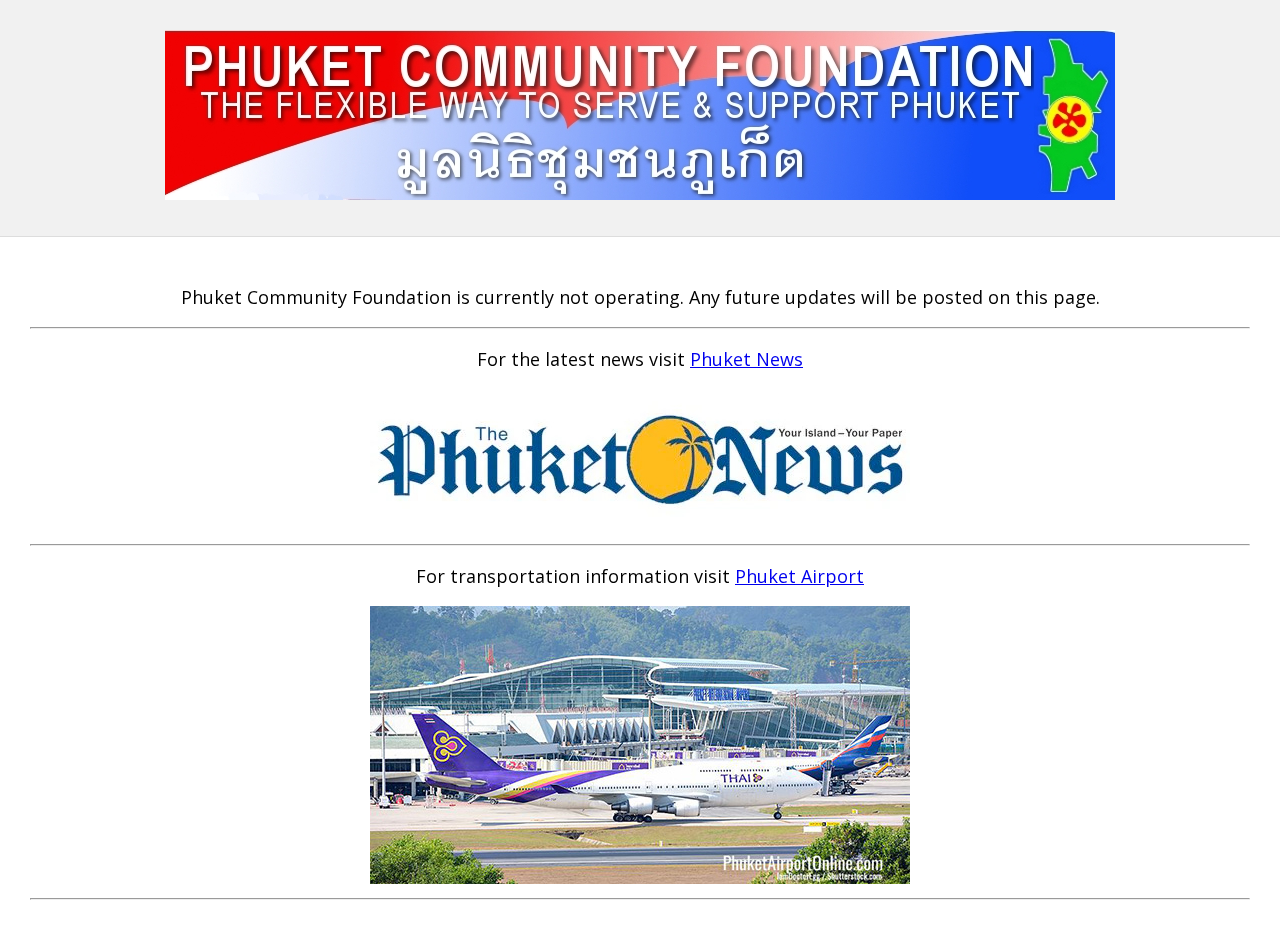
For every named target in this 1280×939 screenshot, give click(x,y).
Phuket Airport (799, 576)
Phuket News (746, 359)
